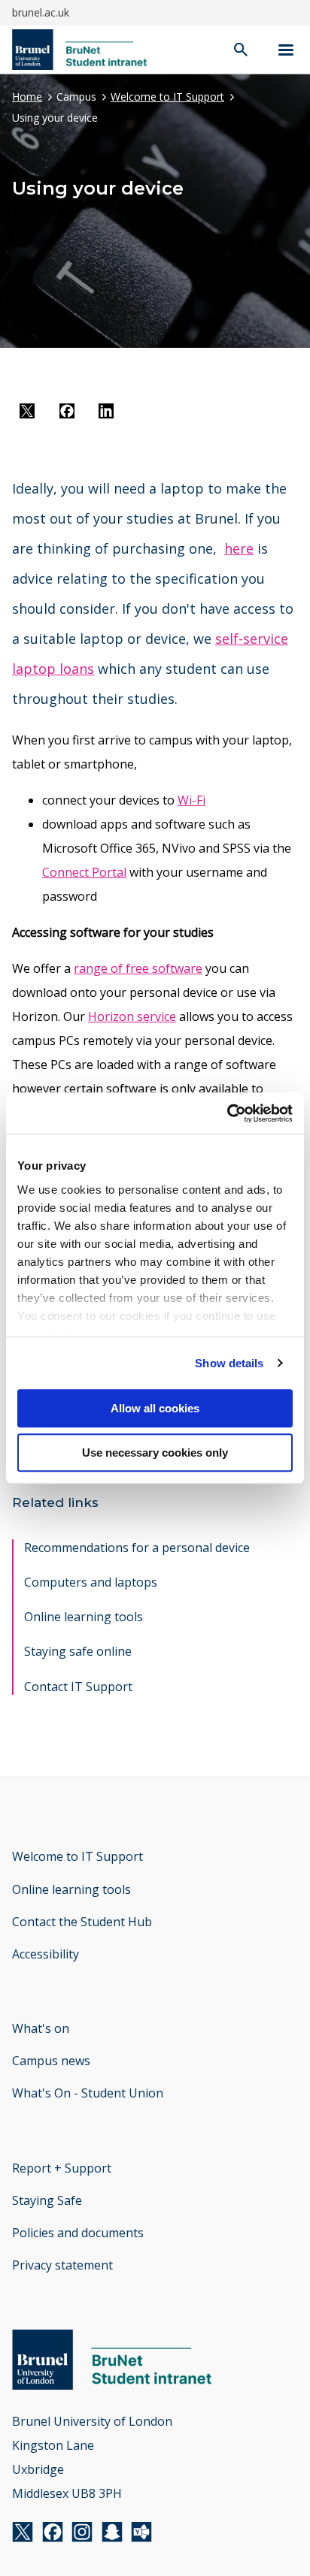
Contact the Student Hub (82, 1922)
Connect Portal (84, 872)
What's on (41, 2028)
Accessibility (46, 1954)
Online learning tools (84, 1617)
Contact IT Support (78, 1687)
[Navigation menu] (286, 50)
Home (27, 97)
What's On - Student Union (88, 2093)
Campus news (51, 2061)
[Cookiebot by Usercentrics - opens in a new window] (227, 1113)
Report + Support (62, 2168)
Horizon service (132, 1016)
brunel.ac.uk (41, 12)
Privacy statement (62, 2265)
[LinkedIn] (106, 414)
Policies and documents (78, 2233)
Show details (229, 1363)
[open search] (241, 51)
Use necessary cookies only (155, 1453)
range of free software (138, 968)
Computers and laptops (91, 1582)
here (239, 548)
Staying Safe (47, 2200)
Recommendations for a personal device (137, 1548)
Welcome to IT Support (167, 97)
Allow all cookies (155, 1408)
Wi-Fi (191, 800)
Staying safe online (78, 1651)
